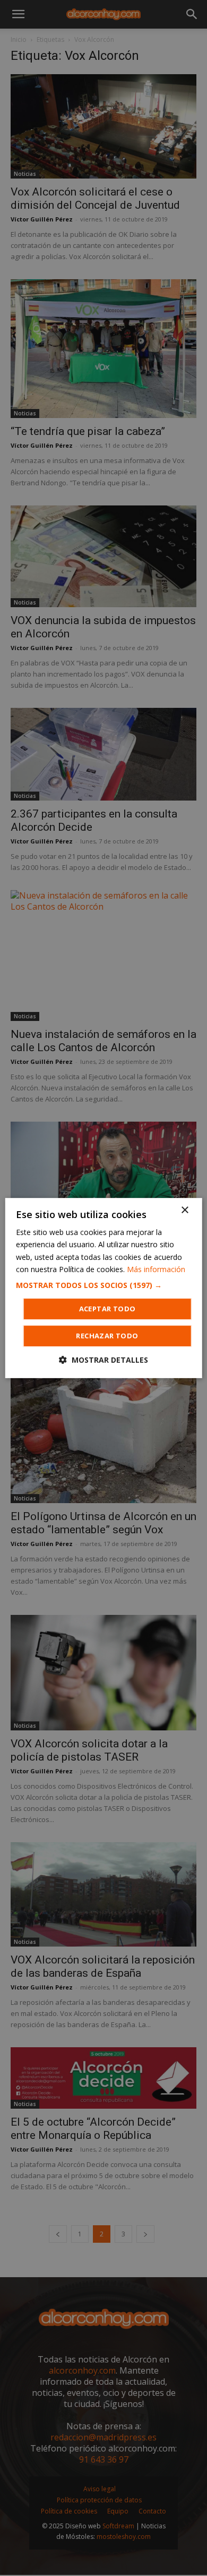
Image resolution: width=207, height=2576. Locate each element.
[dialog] (103, 1288)
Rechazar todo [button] (107, 1336)
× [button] (184, 1210)
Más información (156, 1269)
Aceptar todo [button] (107, 1309)
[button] (104, 1285)
